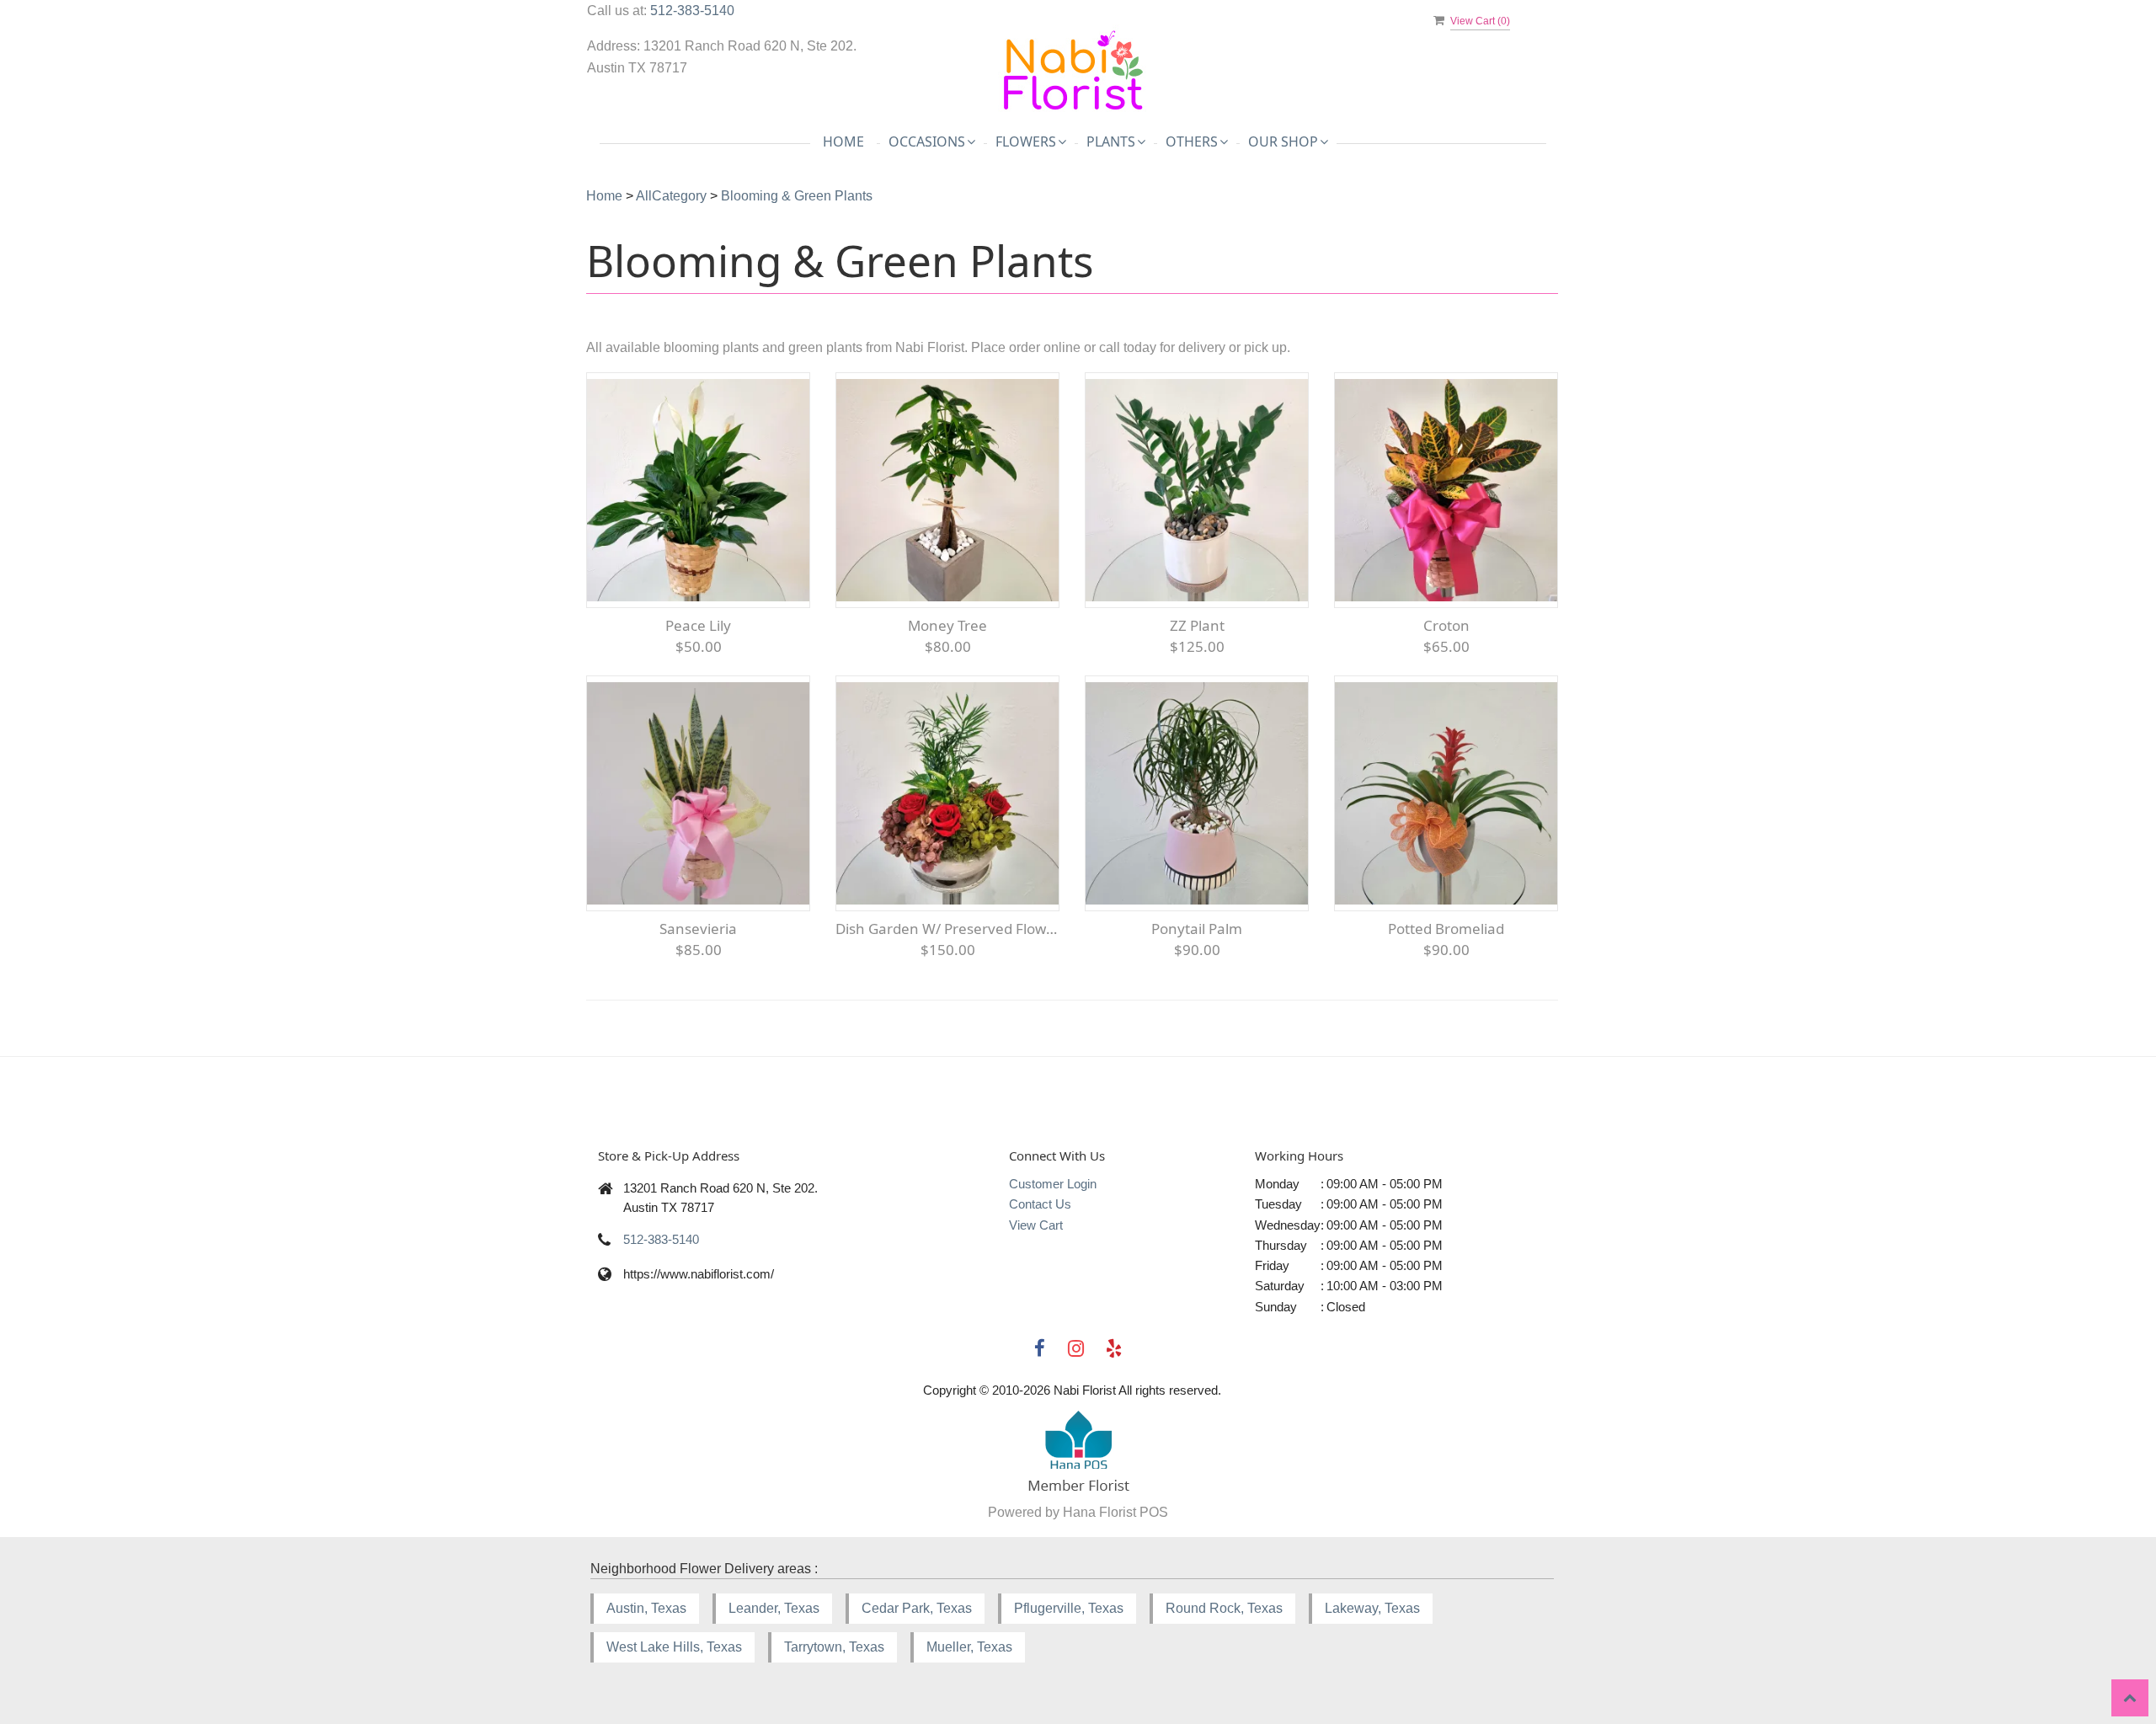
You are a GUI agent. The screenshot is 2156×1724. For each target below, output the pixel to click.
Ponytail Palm (1197, 929)
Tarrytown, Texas (834, 1647)
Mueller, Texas (969, 1647)
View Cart (1036, 1225)
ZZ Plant (1197, 625)
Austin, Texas (646, 1608)
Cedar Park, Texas (917, 1608)
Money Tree (947, 625)
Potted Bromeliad (1446, 929)
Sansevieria (698, 929)
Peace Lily (698, 625)
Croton (1446, 625)
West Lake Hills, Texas (674, 1647)
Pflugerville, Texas (1069, 1608)
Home (843, 141)
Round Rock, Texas (1224, 1608)
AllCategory (671, 196)
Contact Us (1040, 1204)
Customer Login (1053, 1184)
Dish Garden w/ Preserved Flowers (947, 929)
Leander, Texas (774, 1608)
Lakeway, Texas (1372, 1608)
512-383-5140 (692, 11)
